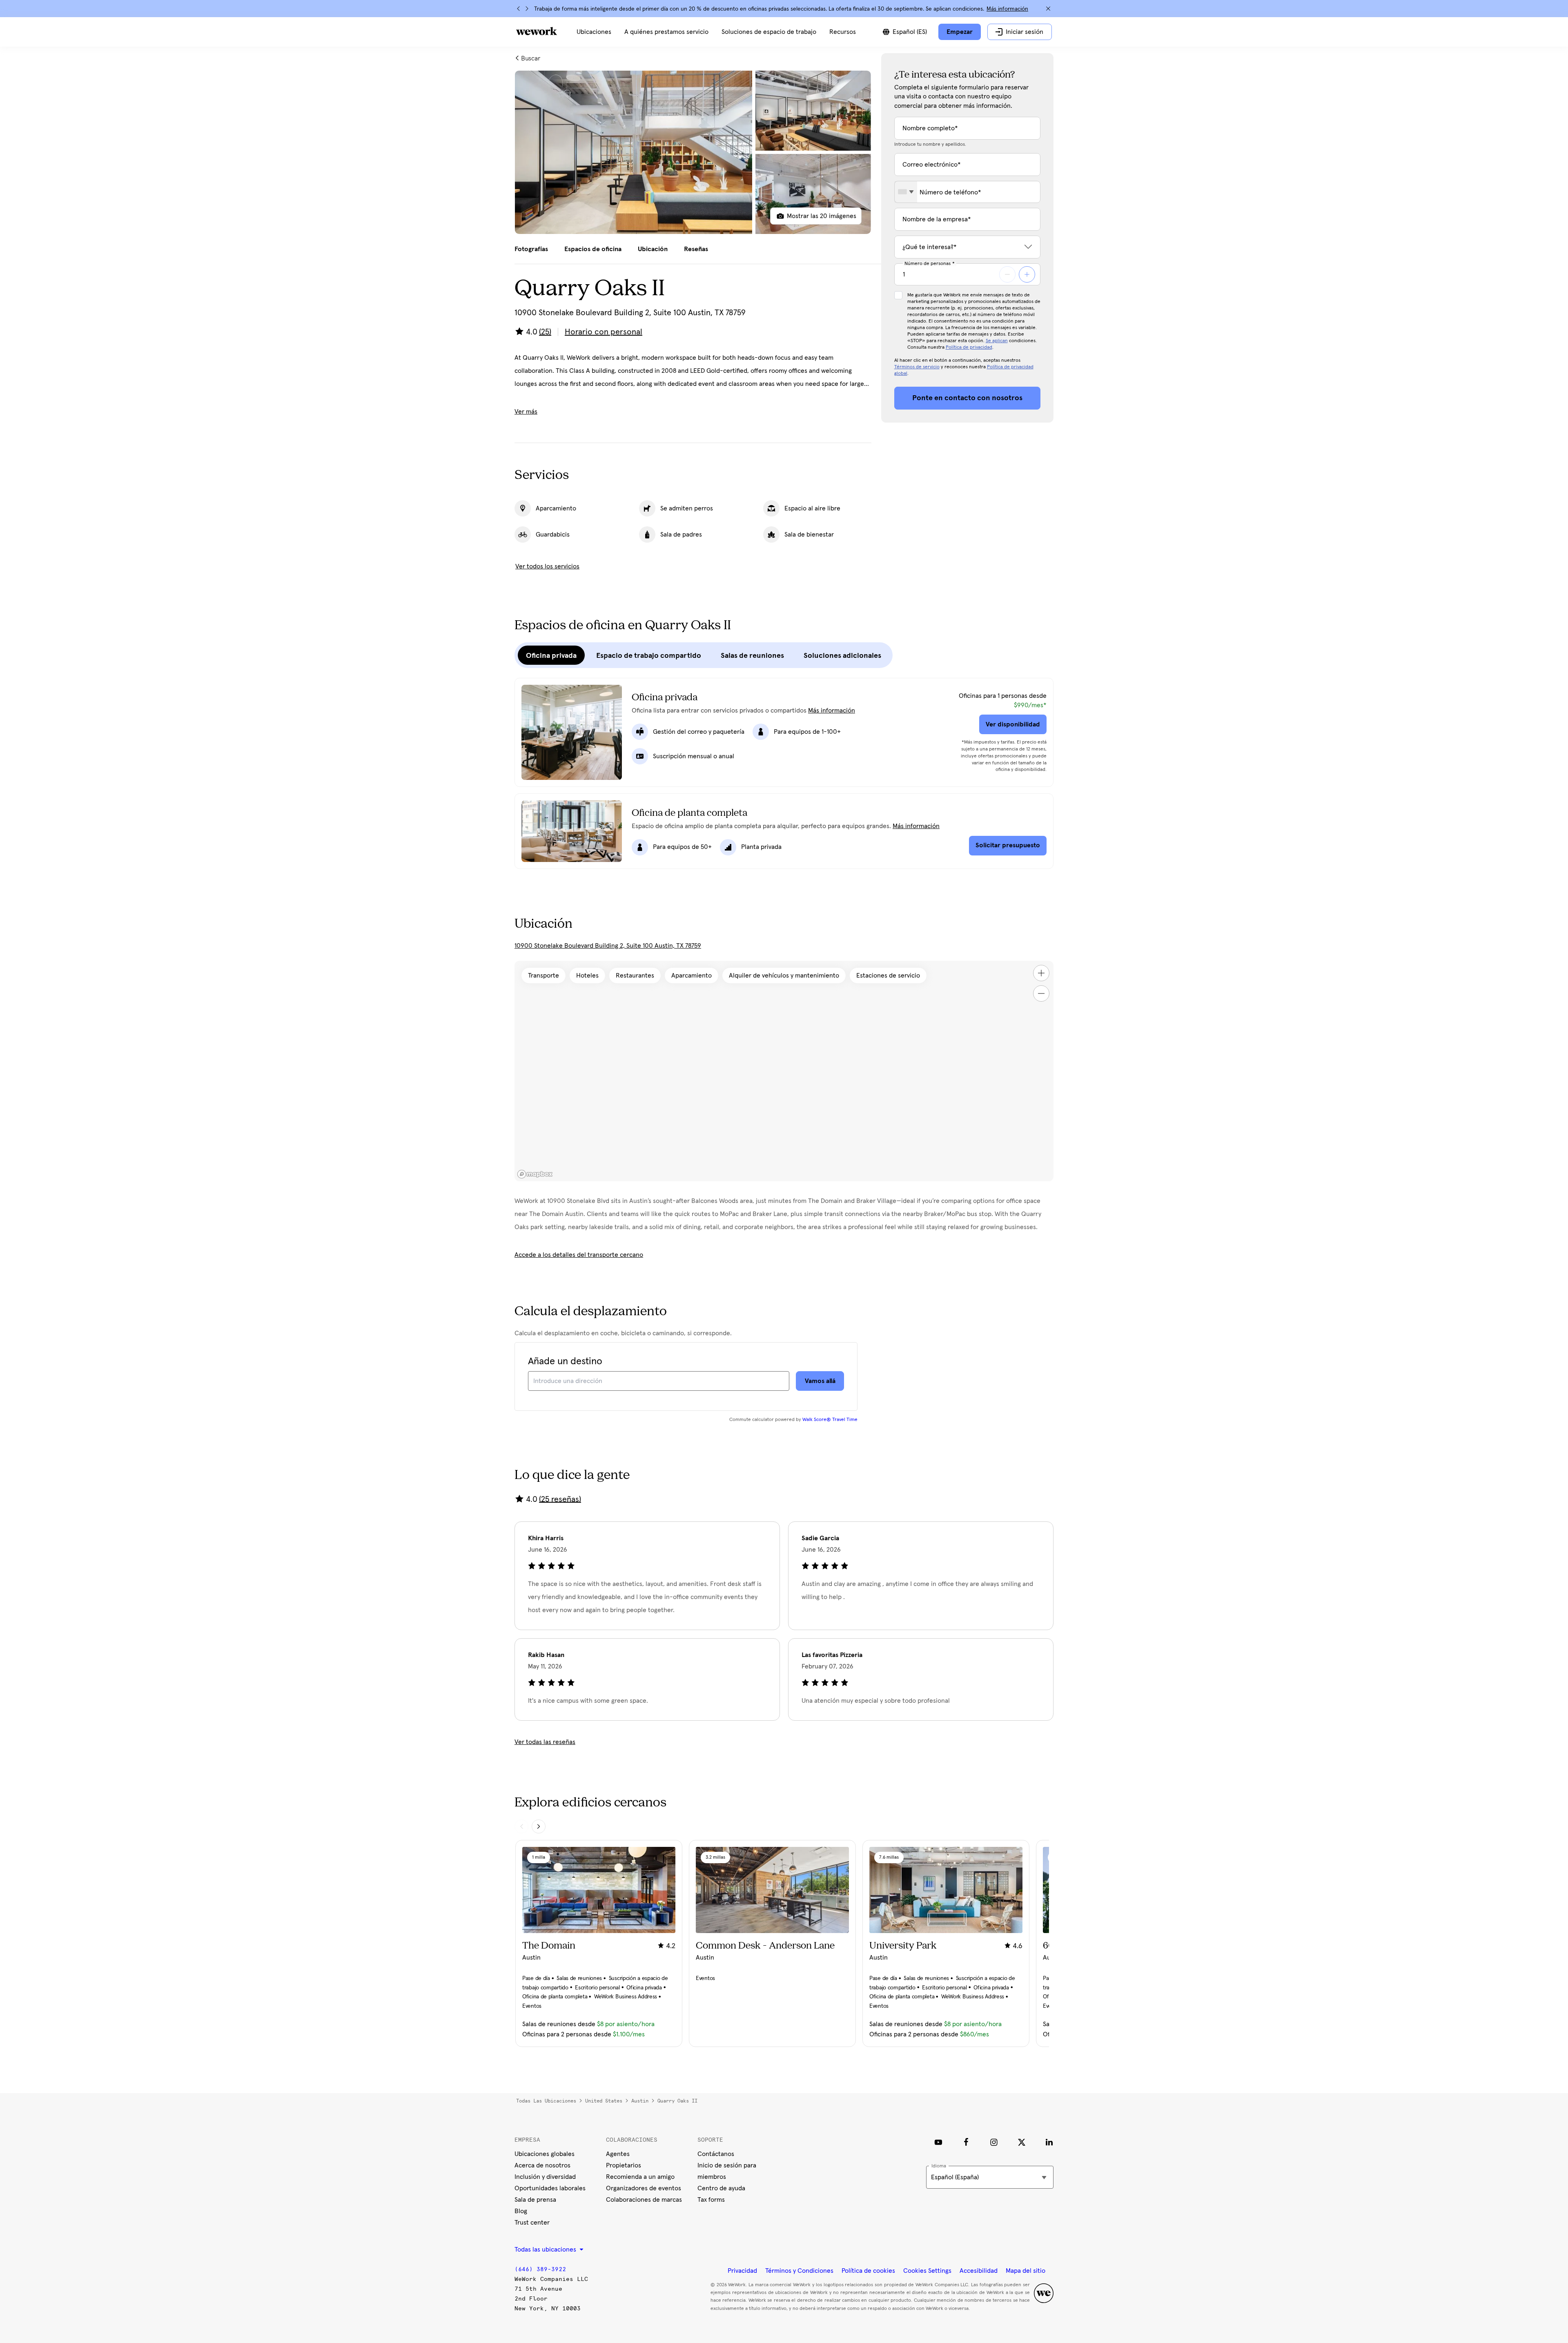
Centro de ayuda (721, 2188)
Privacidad (742, 2271)
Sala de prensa (535, 2200)
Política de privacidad (969, 347)
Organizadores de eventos (644, 2188)
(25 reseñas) (560, 1499)
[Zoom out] (1041, 993)
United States (604, 2101)
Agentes (618, 2154)
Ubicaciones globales (545, 2154)
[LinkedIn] (1049, 2142)
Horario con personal (604, 332)
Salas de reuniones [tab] (752, 655)
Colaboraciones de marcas (644, 2200)
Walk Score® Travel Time (830, 1420)
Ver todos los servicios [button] (547, 566)
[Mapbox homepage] (535, 1174)
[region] (784, 1071)
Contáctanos (716, 2154)
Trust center (532, 2223)
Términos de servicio (917, 367)
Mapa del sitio (1026, 2271)
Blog (521, 2211)
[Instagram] (994, 2142)
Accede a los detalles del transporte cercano (579, 1255)
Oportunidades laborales (550, 2188)
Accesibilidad (979, 2271)
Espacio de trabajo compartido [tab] (649, 655)
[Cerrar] (1048, 9)
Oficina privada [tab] (551, 655)
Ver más (526, 412)
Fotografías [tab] (531, 249)
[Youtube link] (938, 2142)
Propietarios (624, 2165)
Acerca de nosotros (542, 2165)
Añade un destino (565, 1361)
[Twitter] (1022, 2142)
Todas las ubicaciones (546, 2101)
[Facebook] (966, 2142)
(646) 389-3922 (540, 2269)
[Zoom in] (1041, 973)
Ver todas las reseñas (545, 1742)
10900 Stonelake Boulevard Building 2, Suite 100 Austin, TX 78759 (608, 946)
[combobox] (906, 192)
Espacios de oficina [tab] (593, 249)
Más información (1007, 9)
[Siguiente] (527, 9)
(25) (545, 332)
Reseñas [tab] (696, 249)
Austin (640, 2101)
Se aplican (997, 341)
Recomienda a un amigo (640, 2177)
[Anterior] (519, 9)
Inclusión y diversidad (545, 2177)
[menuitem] (594, 32)
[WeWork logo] (537, 31)
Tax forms (711, 2200)
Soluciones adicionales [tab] (842, 655)
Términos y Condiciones (799, 2271)
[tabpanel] (693, 152)
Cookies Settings (927, 2271)
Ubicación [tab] (653, 249)
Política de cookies (868, 2271)
